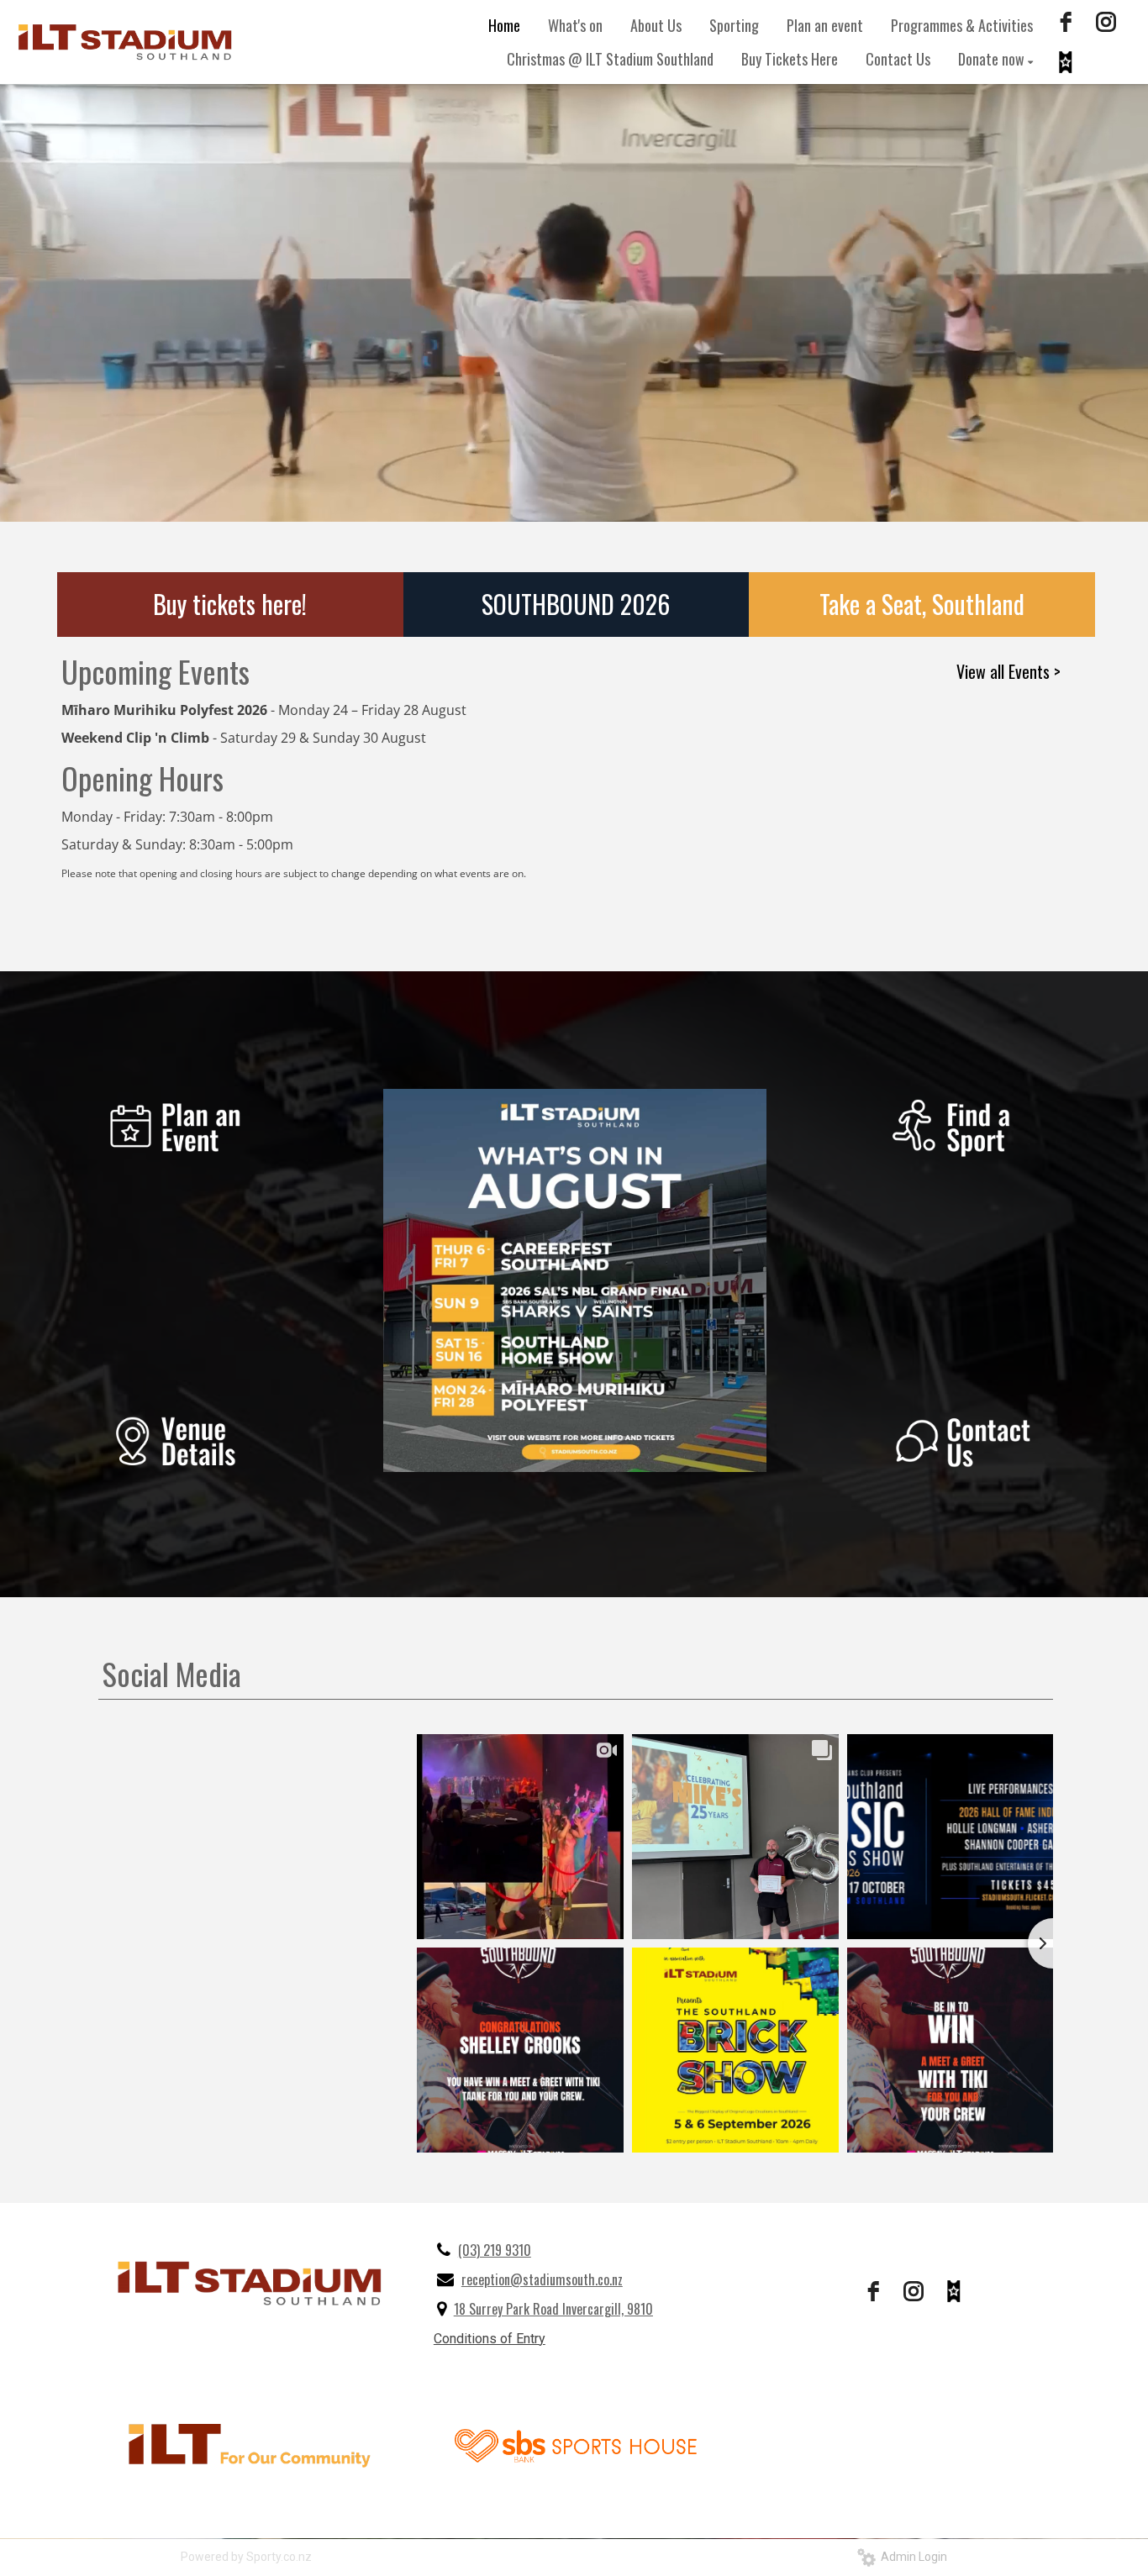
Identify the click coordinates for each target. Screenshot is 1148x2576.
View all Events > (1008, 671)
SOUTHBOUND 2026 (576, 604)
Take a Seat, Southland (922, 604)
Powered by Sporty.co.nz (246, 2557)
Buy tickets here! (230, 604)
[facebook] (1066, 22)
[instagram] (1106, 22)
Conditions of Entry (490, 2339)
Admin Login (911, 2557)
